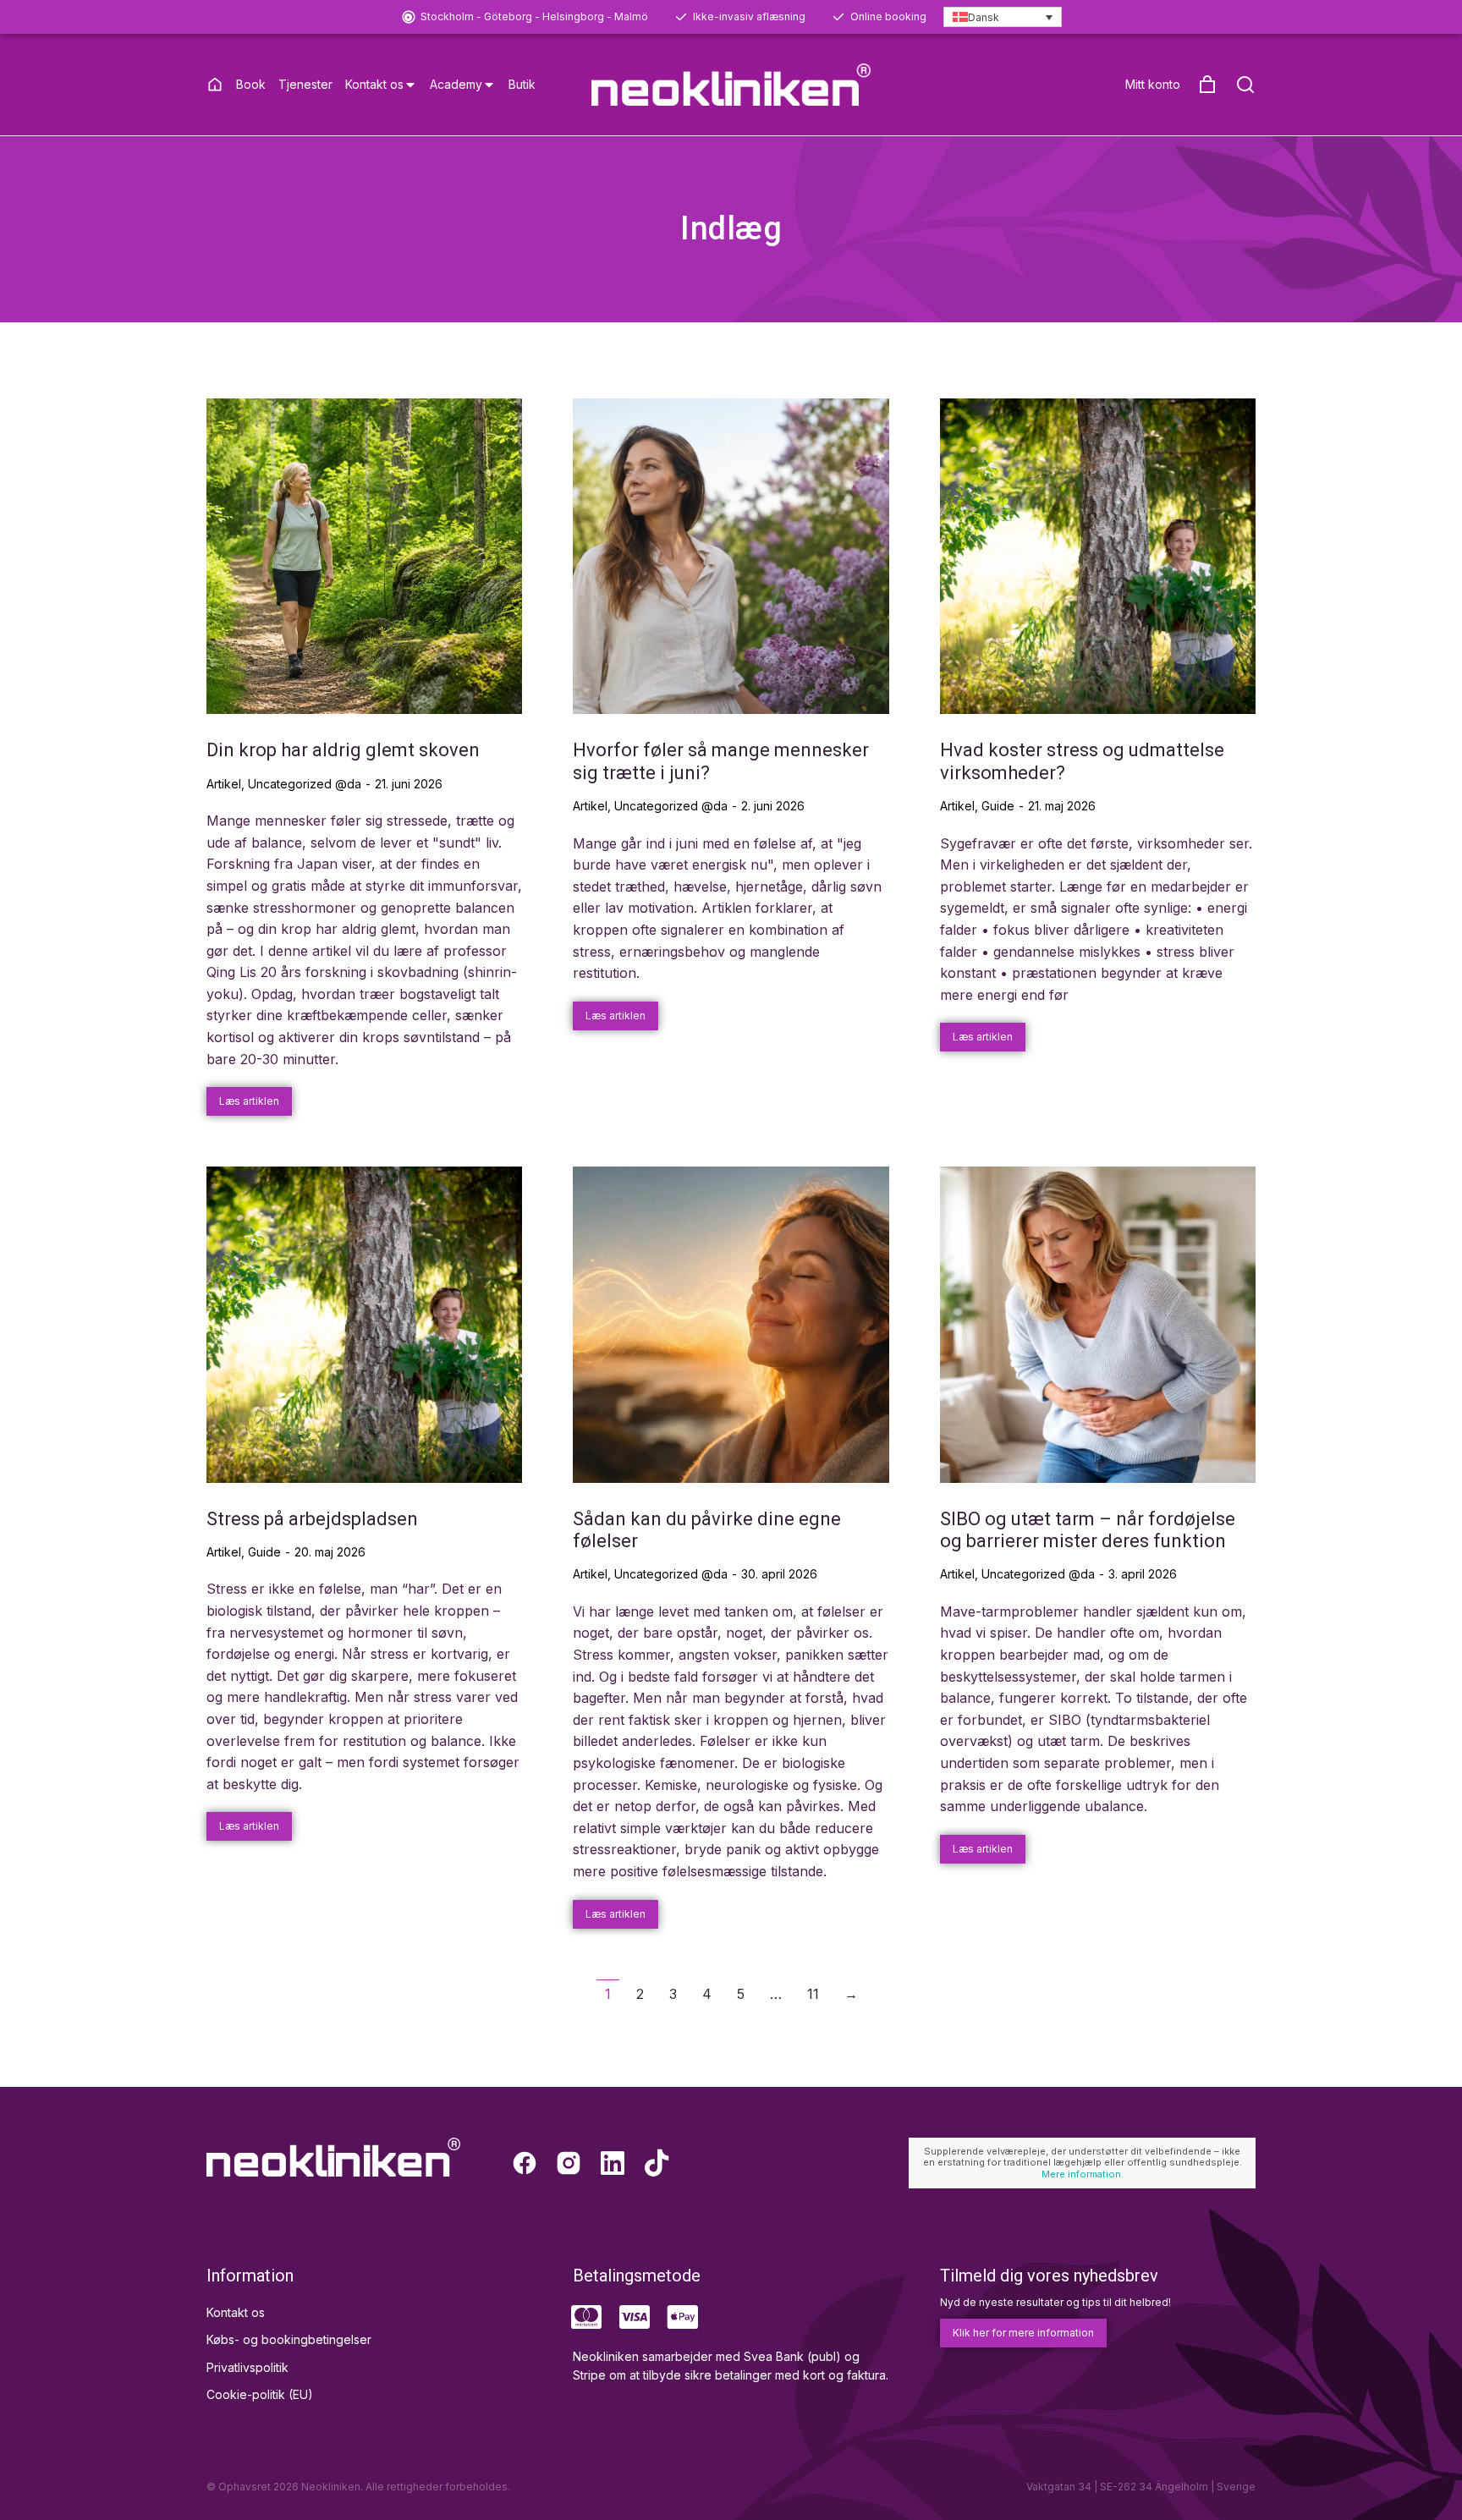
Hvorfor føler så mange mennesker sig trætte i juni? (721, 761)
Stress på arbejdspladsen (312, 1519)
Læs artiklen (249, 1101)
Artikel (224, 784)
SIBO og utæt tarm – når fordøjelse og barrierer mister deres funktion (1088, 1530)
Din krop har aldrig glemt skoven (343, 750)
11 (813, 1994)
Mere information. (1083, 2174)
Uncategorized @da (305, 784)
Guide (998, 806)
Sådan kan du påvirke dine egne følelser (707, 1530)
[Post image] (364, 556)
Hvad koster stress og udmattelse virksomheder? (1082, 761)
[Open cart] (1207, 85)
